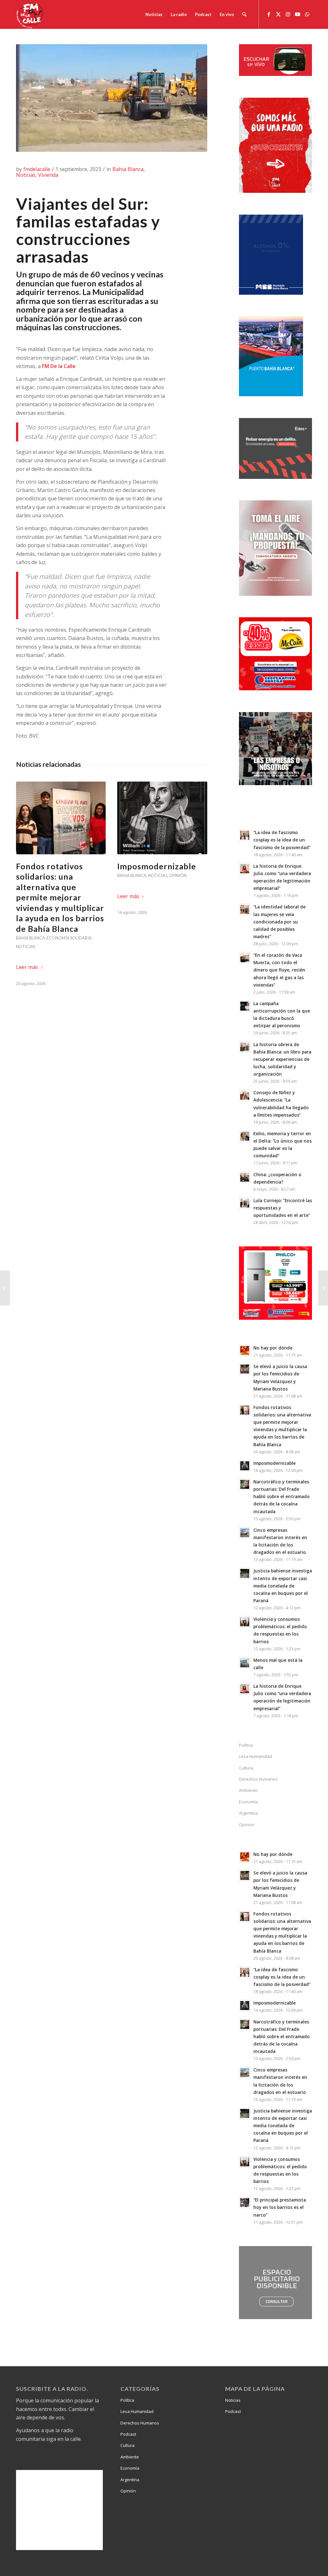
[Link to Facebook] (269, 14)
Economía (248, 1802)
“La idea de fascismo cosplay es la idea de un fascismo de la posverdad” (282, 840)
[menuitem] (154, 14)
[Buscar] (244, 14)
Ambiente (248, 1790)
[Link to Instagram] (288, 14)
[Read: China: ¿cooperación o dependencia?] (245, 1177)
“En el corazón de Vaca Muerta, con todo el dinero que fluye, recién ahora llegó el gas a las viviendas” (279, 970)
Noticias (26, 175)
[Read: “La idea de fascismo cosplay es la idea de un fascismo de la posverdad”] (245, 835)
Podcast (128, 2434)
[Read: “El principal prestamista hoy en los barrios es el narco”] (245, 2203)
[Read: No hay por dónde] (245, 1350)
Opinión (178, 875)
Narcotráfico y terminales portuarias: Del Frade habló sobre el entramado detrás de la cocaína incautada (282, 1497)
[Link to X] (278, 14)
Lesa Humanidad (255, 1756)
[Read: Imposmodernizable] (245, 1466)
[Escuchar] (275, 74)
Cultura (246, 1768)
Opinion (247, 1825)
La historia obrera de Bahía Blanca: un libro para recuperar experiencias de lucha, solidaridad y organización (282, 1059)
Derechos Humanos (258, 1779)
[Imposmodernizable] (162, 818)
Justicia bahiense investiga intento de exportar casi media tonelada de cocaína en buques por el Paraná (283, 1586)
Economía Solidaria (69, 938)
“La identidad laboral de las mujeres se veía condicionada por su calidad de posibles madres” (279, 922)
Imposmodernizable (157, 866)
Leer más (27, 967)
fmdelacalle (37, 169)
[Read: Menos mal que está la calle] (245, 1663)
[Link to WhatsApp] (307, 14)
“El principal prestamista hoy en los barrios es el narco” (280, 2207)
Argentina (248, 1813)
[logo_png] (30, 14)
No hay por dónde (273, 1348)
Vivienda (48, 175)
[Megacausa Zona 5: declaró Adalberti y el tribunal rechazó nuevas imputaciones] (5, 1288)
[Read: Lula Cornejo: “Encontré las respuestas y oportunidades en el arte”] (245, 1203)
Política (246, 1745)
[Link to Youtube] (298, 14)
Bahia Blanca (128, 169)
